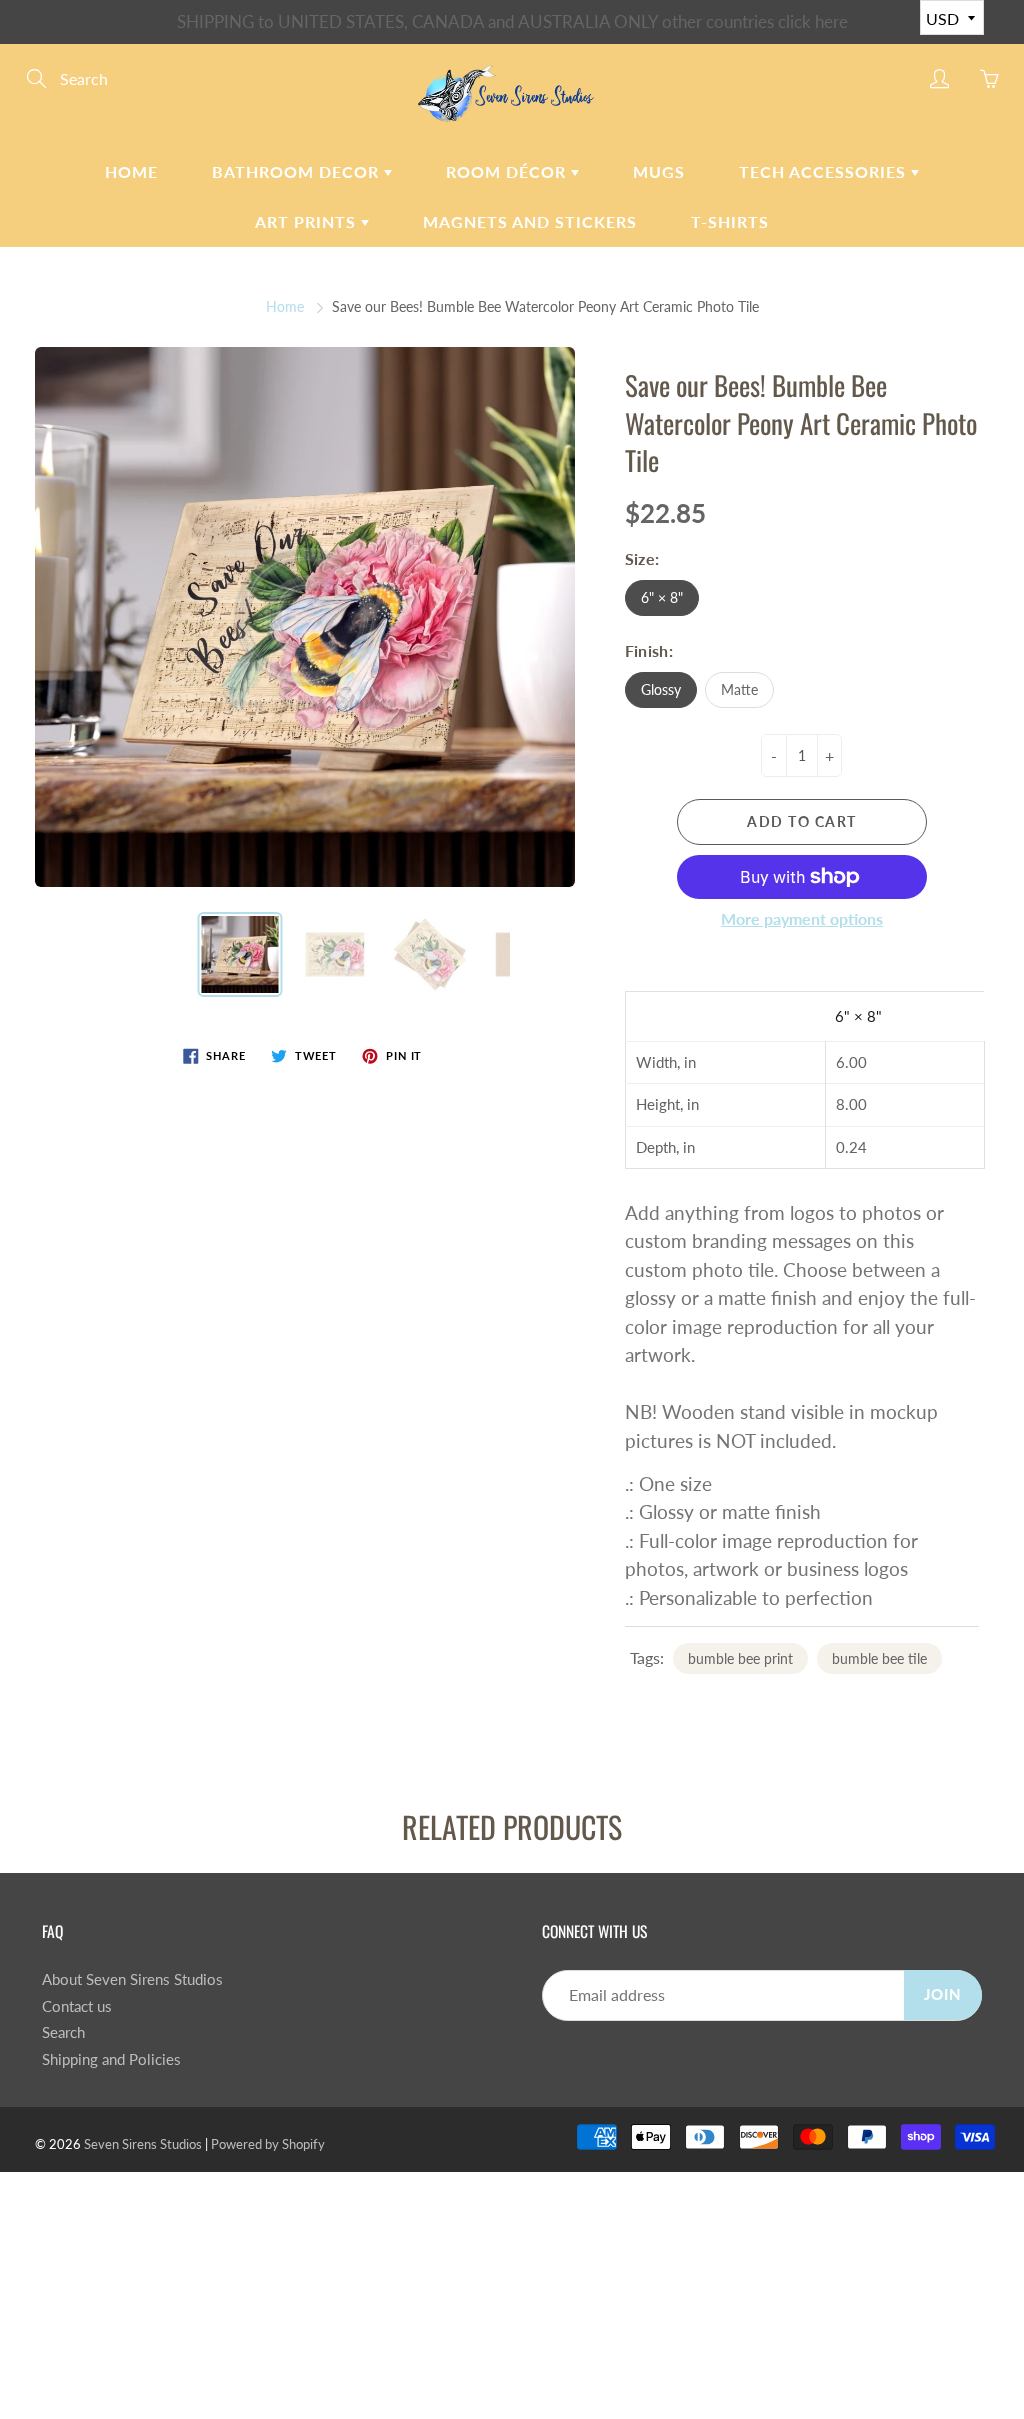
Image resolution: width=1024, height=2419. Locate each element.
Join (943, 1994)
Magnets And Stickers (530, 221)
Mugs (659, 171)
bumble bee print (740, 1658)
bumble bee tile (879, 1658)
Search (63, 2032)
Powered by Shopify (268, 2144)
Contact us (77, 2006)
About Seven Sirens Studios (132, 1979)
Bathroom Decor (298, 171)
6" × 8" (662, 597)
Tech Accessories (825, 171)
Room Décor (508, 171)
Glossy (661, 689)
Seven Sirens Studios (143, 2144)
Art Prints (308, 221)
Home (131, 171)
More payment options (802, 918)
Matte (739, 689)
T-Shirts (730, 221)
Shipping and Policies (111, 2059)
